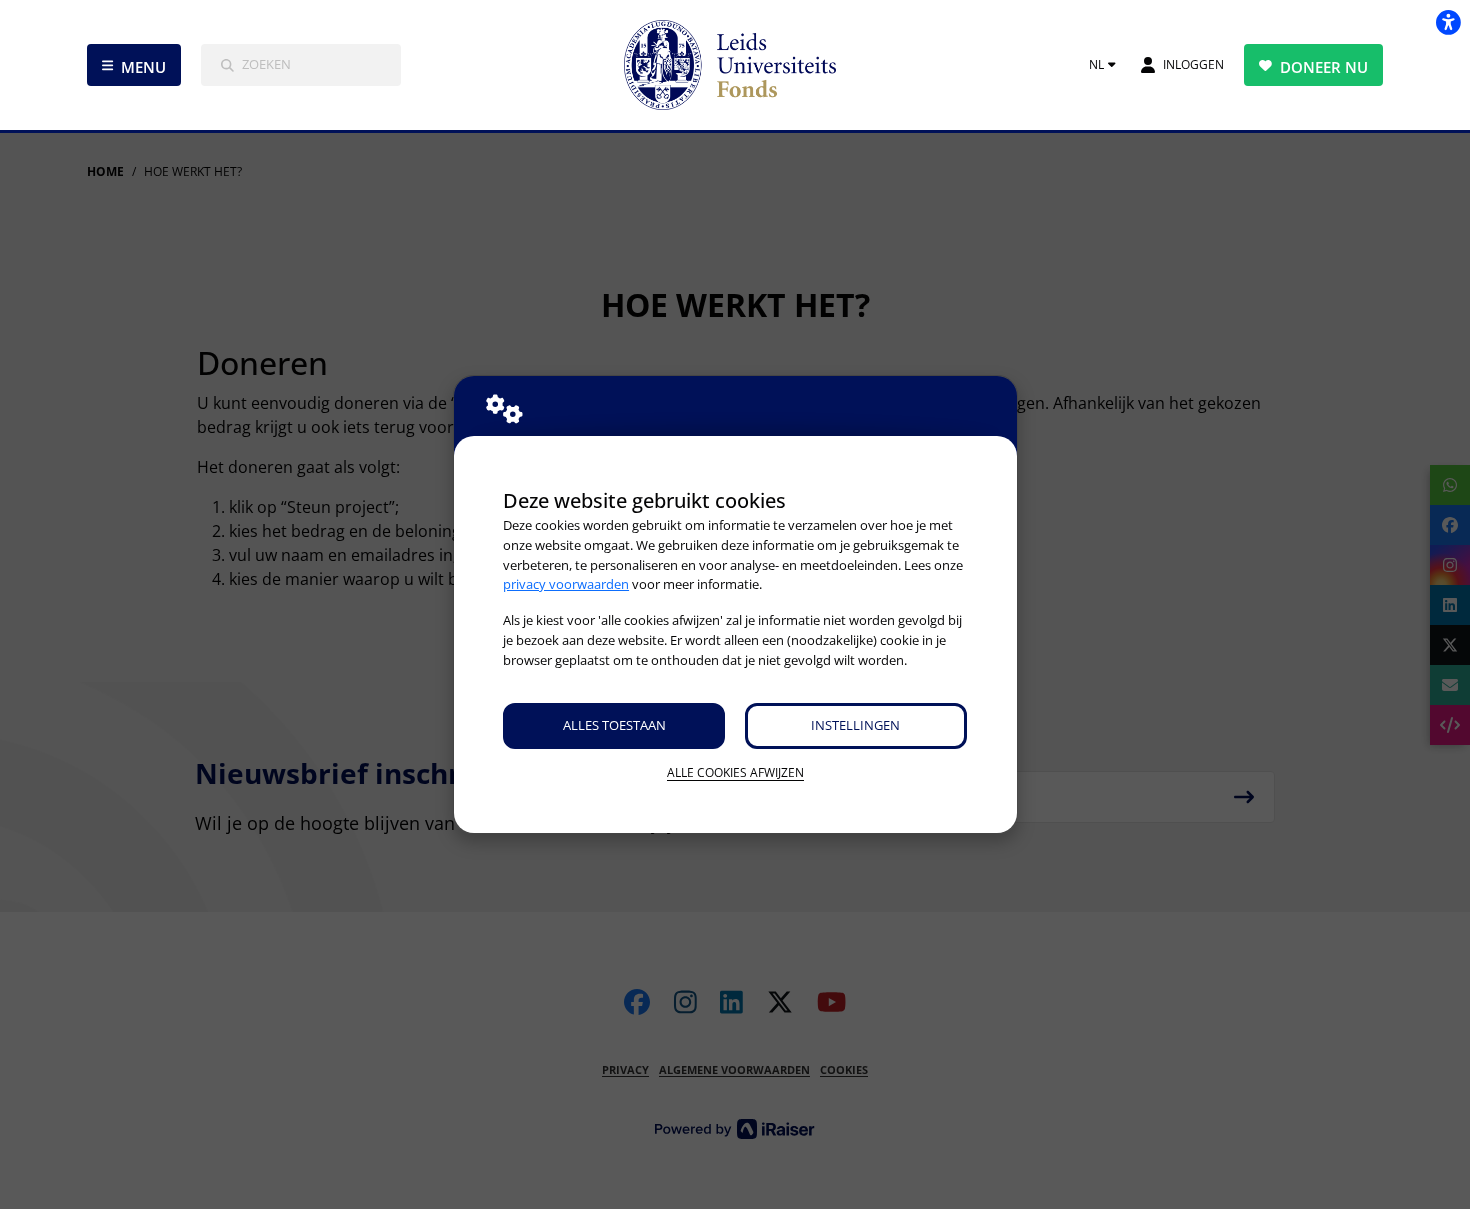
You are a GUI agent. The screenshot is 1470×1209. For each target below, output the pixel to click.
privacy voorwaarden (566, 584)
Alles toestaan (614, 725)
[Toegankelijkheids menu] (1448, 22)
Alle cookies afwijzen (735, 772)
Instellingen (855, 725)
